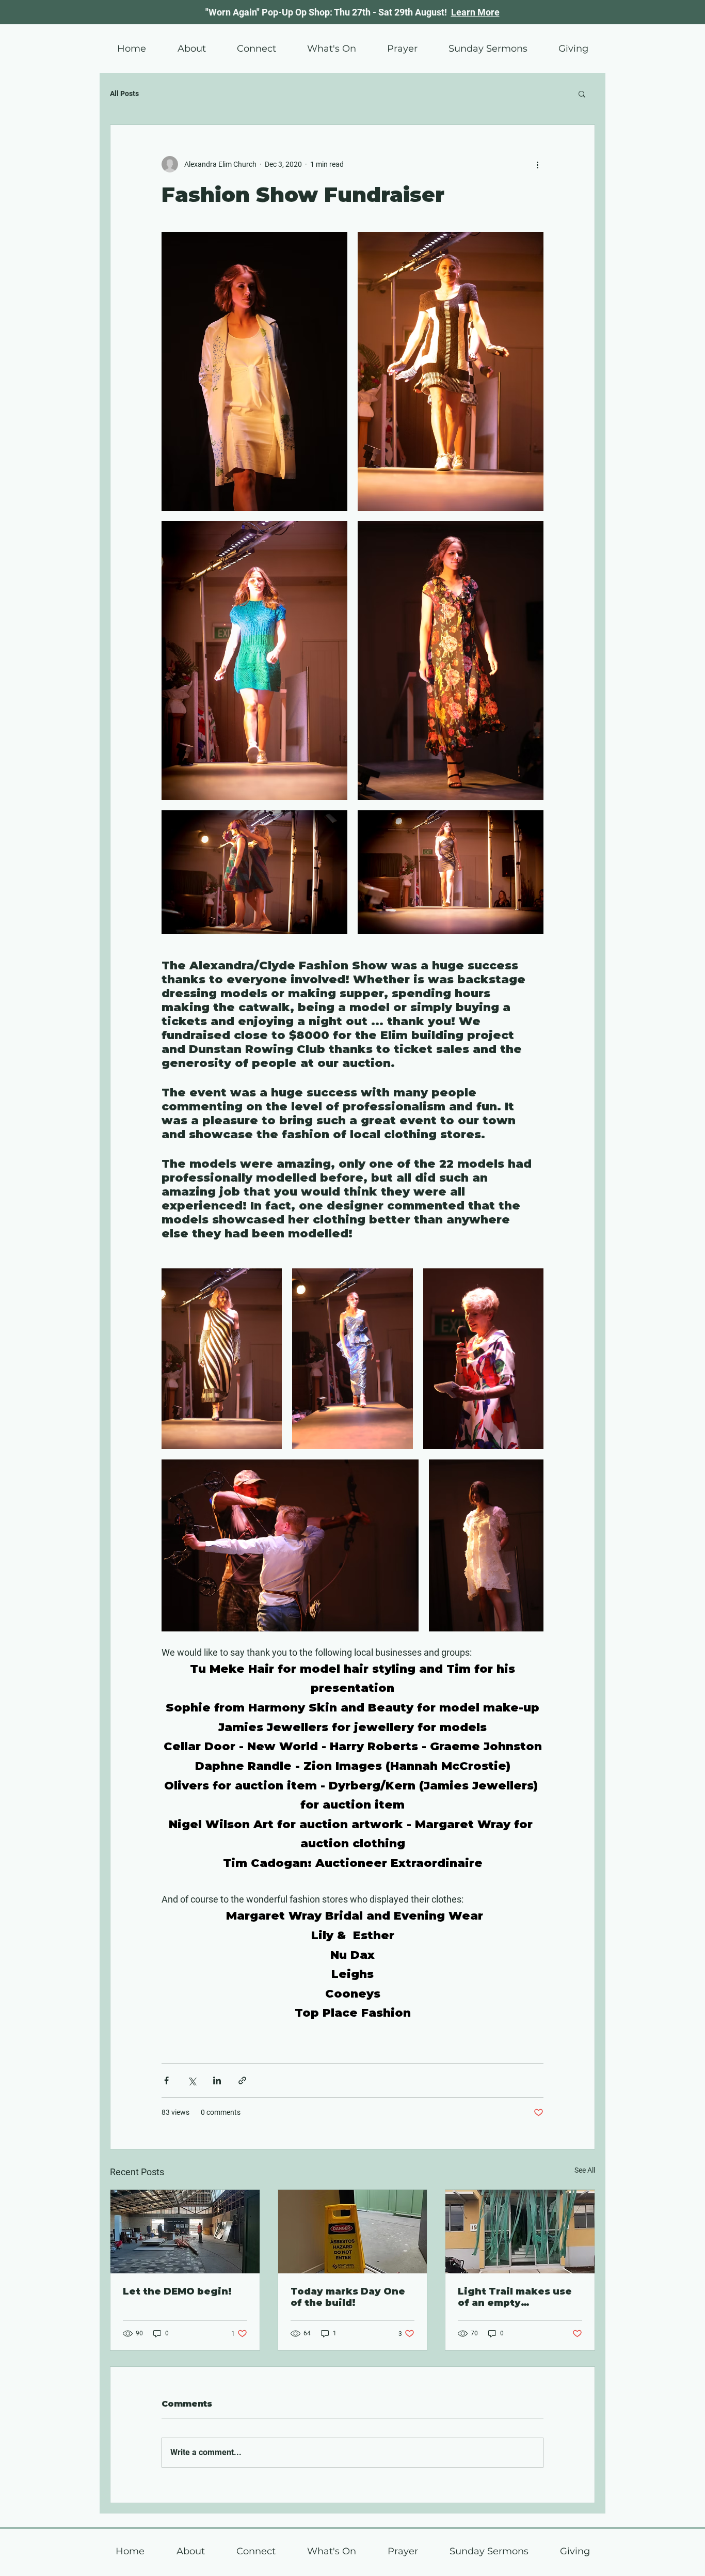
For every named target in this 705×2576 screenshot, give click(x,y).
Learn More (475, 12)
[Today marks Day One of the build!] (353, 2232)
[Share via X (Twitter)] (192, 2080)
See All (585, 2170)
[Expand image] (254, 371)
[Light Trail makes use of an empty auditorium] (520, 2232)
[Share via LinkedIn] (217, 2080)
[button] (331, 49)
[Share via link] (242, 2080)
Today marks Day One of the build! (348, 2297)
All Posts (124, 93)
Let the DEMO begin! (177, 2291)
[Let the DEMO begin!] (185, 2232)
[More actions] (537, 164)
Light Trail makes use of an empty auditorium (515, 2297)
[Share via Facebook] (166, 2080)
